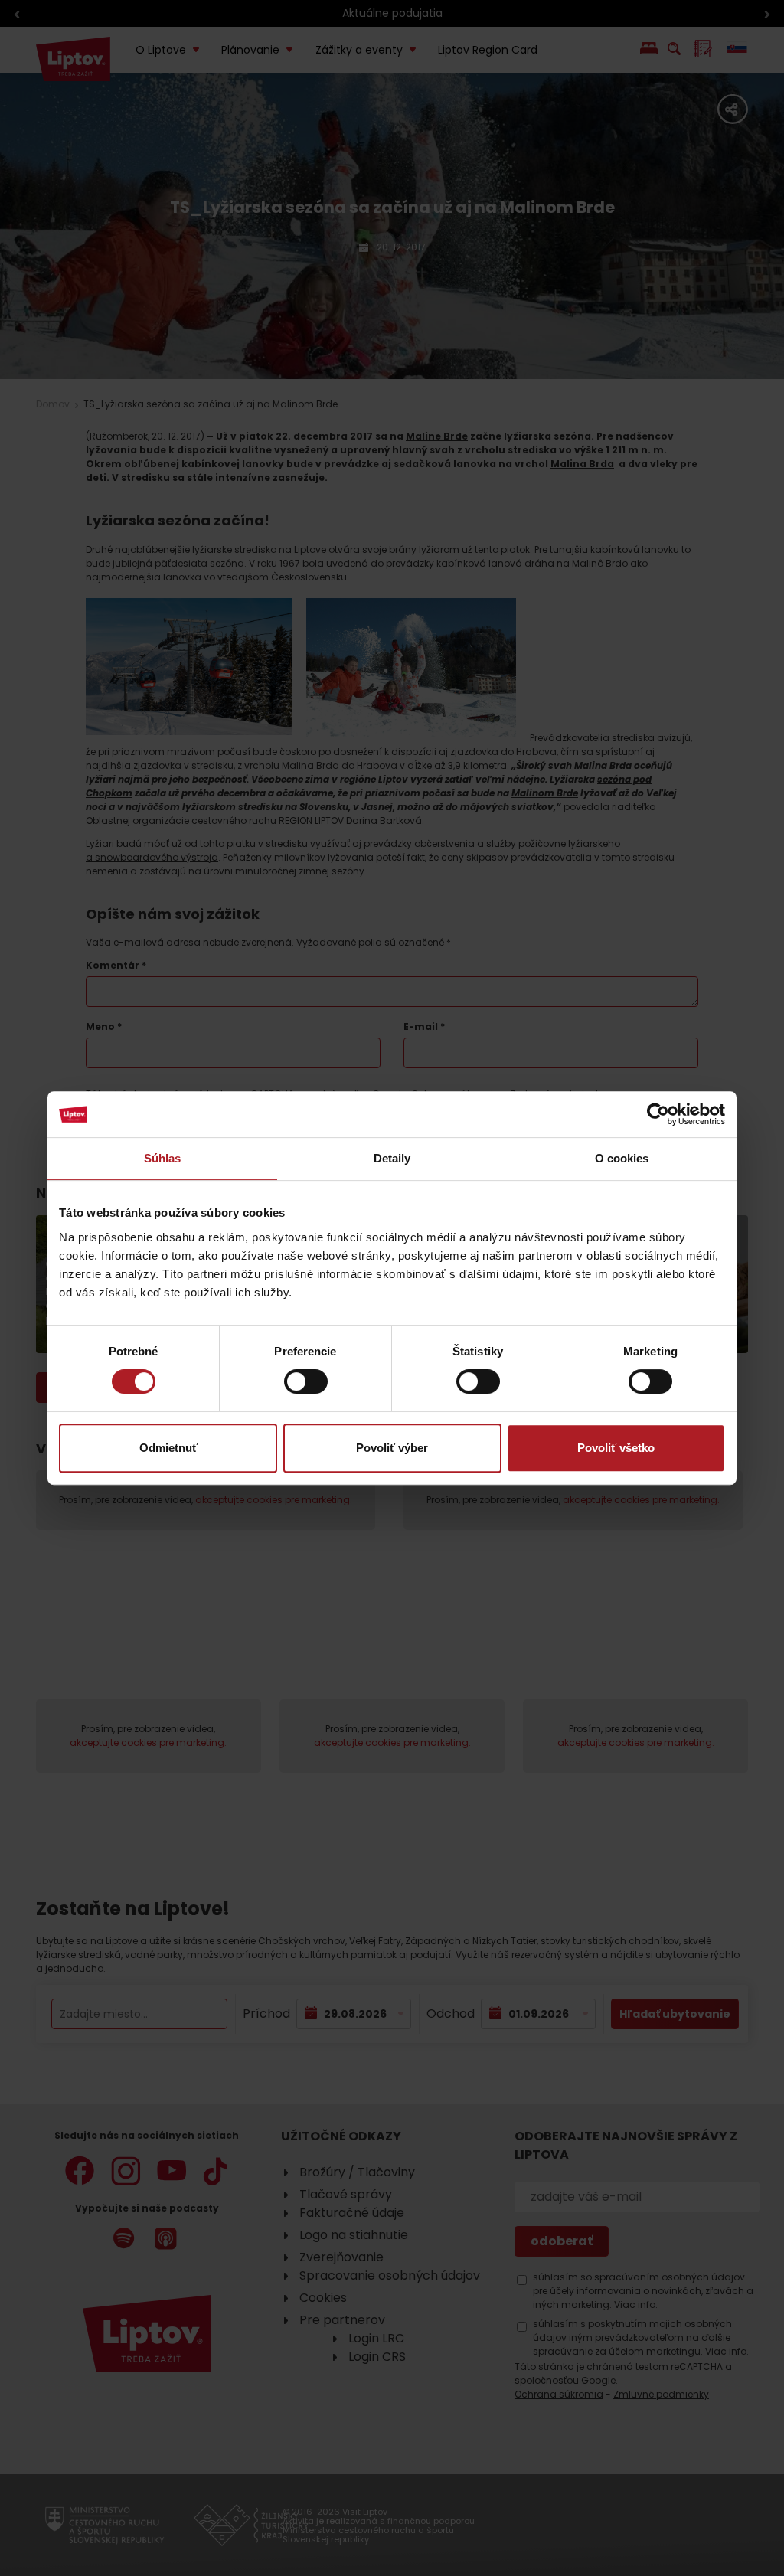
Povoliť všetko (616, 1448)
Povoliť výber (392, 1448)
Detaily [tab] (392, 1158)
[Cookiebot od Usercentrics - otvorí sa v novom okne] (658, 1114)
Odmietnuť (168, 1448)
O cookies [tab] (622, 1158)
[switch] (306, 1381)
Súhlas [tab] (163, 1158)
